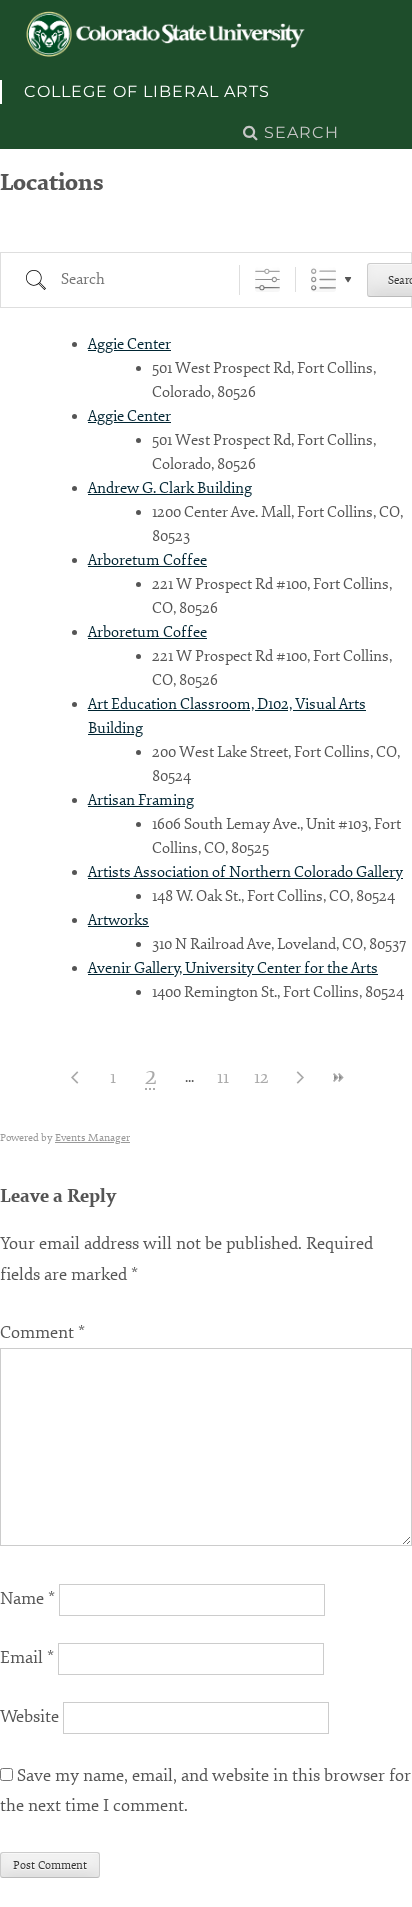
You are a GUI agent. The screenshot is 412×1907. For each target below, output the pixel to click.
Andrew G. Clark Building (170, 488)
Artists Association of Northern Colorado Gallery (245, 872)
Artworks (118, 920)
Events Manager (92, 1137)
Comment (42, 1332)
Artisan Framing (141, 800)
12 (261, 1077)
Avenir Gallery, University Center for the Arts (233, 968)
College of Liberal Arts (147, 91)
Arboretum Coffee (147, 560)
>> (337, 1077)
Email (27, 1657)
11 (223, 1077)
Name (27, 1598)
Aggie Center (129, 344)
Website (29, 1716)
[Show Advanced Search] (267, 279)
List (323, 279)
